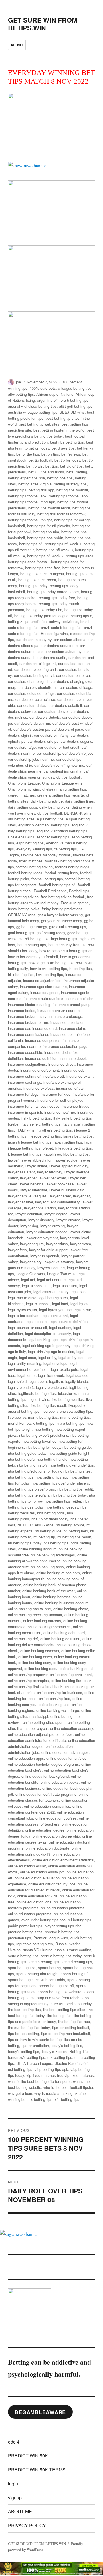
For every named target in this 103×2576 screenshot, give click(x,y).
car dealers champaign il (28, 681)
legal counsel (37, 1321)
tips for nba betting (23, 2033)
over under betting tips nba (43, 1920)
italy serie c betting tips (41, 1124)
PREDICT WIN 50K (28, 2456)
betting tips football (72, 490)
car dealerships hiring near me (59, 765)
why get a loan (20, 2093)
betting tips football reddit (49, 508)
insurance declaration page (65, 1046)
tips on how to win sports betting (35, 2039)
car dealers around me (59, 645)
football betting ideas (25, 873)
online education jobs (34, 1902)
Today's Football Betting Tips (66, 2051)
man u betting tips (75, 1417)
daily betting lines (79, 801)
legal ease (28, 1357)
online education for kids (37, 1896)
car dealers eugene (76, 741)
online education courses (56, 1818)
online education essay (27, 1866)
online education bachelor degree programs (43, 1764)
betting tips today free (57, 598)
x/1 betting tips (67, 2099)
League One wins (31, 1274)
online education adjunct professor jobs (40, 1734)
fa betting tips (66, 849)
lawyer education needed (47, 1232)
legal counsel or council (27, 1327)
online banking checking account (35, 1615)
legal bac (78, 1292)
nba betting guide (77, 1447)
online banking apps (47, 1567)
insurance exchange (25, 1082)
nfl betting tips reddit (74, 1537)
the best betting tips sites (64, 2009)
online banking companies (49, 1627)
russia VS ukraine (38, 1950)
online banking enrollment (71, 1674)
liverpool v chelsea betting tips (67, 1411)
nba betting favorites (39, 1441)
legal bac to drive (22, 1298)
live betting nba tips (68, 1399)
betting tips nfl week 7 (45, 556)
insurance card (44, 1028)
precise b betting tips (62, 1932)
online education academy (72, 1728)
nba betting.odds (51, 1513)
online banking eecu (41, 1668)
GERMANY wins (22, 915)
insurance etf (53, 1076)
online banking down (35, 1657)
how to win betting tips (48, 968)
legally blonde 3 (21, 1387)
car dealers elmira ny (51, 735)
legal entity (47, 1357)
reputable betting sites (35, 1944)
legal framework (51, 1375)
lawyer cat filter (20, 1202)
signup (15, 2498)
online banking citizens (42, 1621)
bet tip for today (67, 460)
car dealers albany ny (34, 639)
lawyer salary (31, 1262)
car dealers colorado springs (31, 693)
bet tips (52, 466)
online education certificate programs (46, 1794)
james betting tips (78, 1136)
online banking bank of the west (48, 1591)
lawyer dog (29, 1226)
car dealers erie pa (43, 741)
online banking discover (40, 1651)
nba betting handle (52, 1459)
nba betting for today (43, 1447)
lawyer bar (28, 1178)
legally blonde (77, 1381)
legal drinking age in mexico (51, 1351)
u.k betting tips (60, 2057)
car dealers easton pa (31, 729)
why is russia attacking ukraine (60, 2093)
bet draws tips (63, 448)
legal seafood (77, 1375)
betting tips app (41, 490)
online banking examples (28, 1680)
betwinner (70, 621)
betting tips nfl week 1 (63, 544)
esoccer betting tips (53, 837)
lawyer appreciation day (69, 1166)
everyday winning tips (34, 849)
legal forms (27, 1375)
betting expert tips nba (26, 478)
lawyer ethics (57, 1244)
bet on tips (50, 454)
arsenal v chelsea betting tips (32, 406)
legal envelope (55, 1363)
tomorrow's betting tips (27, 2057)
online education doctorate (47, 1848)
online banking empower (28, 1674)
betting (81, 472)
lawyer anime (36, 1166)
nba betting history (32, 1465)
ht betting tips (81, 968)
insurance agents (44, 992)
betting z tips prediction (27, 621)
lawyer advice (66, 1160)
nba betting (44, 1429)
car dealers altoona (70, 639)
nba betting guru (21, 1459)
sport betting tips (22, 1968)
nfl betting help (76, 1531)
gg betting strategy (32, 927)
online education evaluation (37, 1878)
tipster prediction (35, 2045)
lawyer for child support (48, 1250)
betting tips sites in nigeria (42, 574)
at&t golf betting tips (76, 406)
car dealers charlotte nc (38, 687)
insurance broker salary (27, 1016)
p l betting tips (80, 1920)
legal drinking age (43, 1339)
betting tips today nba (44, 610)
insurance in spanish (25, 1112)
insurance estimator (24, 1076)
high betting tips (64, 939)
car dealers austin (51, 657)
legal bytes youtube (55, 1310)
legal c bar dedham (24, 1315)
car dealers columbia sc (35, 699)
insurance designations (27, 1064)
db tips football (50, 813)
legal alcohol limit (36, 1286)
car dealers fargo (22, 747)
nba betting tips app (52, 1477)
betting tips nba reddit (45, 538)
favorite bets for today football (46, 855)
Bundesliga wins (54, 633)
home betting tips (32, 945)
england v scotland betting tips (62, 831)
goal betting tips (21, 933)
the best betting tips (24, 2009)
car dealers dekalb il (65, 705)
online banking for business (60, 1692)
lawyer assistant (21, 1172)
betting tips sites (80, 556)
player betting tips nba (63, 1926)
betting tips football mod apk (31, 502)
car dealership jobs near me (31, 759)
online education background (45, 1776)
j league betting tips (45, 1136)
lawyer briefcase (34, 1190)
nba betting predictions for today (34, 1471)
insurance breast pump (72, 1004)
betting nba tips (60, 478)
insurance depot (73, 1058)
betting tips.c (81, 616)
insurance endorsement (40, 1070)
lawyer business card (67, 1190)
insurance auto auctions (43, 998)
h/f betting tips (37, 939)
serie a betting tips (23, 1956)
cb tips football (69, 777)
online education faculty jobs (52, 1884)
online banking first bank (71, 1680)
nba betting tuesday (62, 1507)
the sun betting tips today (29, 2027)
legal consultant (55, 1315)
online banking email (76, 1668)
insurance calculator (67, 1022)
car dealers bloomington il (35, 669)
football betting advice (34, 867)
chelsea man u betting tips (64, 789)
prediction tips (20, 1938)
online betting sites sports (44, 1722)
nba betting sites (77, 1471)
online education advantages (65, 1752)
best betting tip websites (39, 424)
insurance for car (70, 1088)
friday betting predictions (62, 909)
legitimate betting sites (37, 1393)
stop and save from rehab (58, 1998)
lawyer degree (56, 1214)
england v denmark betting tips (44, 825)
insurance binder (79, 998)
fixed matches (31, 861)
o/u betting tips (56, 1543)
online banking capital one (29, 1609)
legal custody (60, 1327)
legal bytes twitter (22, 1310)
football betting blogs (72, 867)
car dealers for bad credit (59, 747)
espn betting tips (30, 843)
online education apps (26, 1758)
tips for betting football (71, 2027)
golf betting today (51, 933)
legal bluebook (38, 1304)
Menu (17, 45)
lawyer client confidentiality (57, 1202)
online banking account (37, 1549)
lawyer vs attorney (59, 1262)
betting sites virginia (35, 484)
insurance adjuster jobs (42, 980)
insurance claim (72, 1028)
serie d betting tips (77, 1962)
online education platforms (63, 1908)
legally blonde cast (51, 1387)
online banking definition (60, 1639)
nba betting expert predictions (44, 1435)
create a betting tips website (61, 795)
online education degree (45, 1830)
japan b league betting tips (30, 1142)
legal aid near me (51, 1280)
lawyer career (60, 1196)
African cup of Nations (55, 394)
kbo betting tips (76, 1154)
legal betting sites (53, 1298)
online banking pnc (54, 1704)
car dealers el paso (67, 729)
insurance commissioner (28, 1034)
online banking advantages (53, 1555)
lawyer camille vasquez (27, 1196)
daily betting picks (55, 807)
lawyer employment (42, 1238)
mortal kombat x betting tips (31, 1423)
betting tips (17, 490)
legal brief (60, 1304)
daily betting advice (47, 801)
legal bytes (79, 1304)
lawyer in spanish (45, 1256)
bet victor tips (71, 466)
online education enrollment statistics (63, 1860)
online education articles (66, 1758)
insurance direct (62, 1064)
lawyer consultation (40, 1208)
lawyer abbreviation (36, 1160)
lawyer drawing (53, 1226)
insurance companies (43, 1040)
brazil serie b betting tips (61, 627)
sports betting (49, 1968)
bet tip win (35, 466)
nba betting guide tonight (69, 1453)
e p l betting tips (50, 819)
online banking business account (61, 1603)
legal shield (17, 1381)
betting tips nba (46, 532)
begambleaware (40, 2412)
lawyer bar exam (53, 1178)
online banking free (55, 1698)
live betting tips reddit (48, 1405)
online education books (60, 1782)
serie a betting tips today (61, 1956)
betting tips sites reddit (37, 580)
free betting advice (23, 897)
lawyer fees (17, 1250)
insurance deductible (25, 1052)
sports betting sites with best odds (36, 1980)
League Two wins (61, 1274)
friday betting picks (24, 909)
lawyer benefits (31, 1184)
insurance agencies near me (43, 986)
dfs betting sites (21, 819)
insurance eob (73, 1070)
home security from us (67, 945)
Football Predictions (50, 891)
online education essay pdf (42, 1872)
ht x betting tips (21, 974)
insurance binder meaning (29, 1004)
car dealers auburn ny (64, 651)
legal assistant (65, 1286)
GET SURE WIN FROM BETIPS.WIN (43, 24)
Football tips (79, 891)
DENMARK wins (78, 813)
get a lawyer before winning (60, 915)
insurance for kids (56, 1094)
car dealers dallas (32, 705)
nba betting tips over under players (60, 1483)
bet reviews (71, 454)
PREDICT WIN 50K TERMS (37, 2470)
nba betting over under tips (72, 1465)
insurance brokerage (65, 1016)
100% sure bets (43, 388)
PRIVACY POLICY (27, 2525)
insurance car (19, 1028)
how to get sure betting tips (51, 963)
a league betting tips (75, 388)
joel (19, 382)
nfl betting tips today (25, 1543)
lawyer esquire (32, 1244)
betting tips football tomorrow (61, 514)
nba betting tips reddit (75, 1489)
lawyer (13, 1160)
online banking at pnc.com (58, 1573)
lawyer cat (81, 1196)
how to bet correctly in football (33, 957)
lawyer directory (41, 1220)
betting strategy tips (70, 484)
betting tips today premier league (41, 616)
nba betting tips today (69, 1495)
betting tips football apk (27, 496)
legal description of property (48, 1333)
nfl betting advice (70, 1525)
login (13, 2484)
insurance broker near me (59, 1010)
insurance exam (80, 1076)
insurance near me (60, 1112)
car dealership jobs (78, 753)
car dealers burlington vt (34, 675)
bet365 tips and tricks (46, 472)
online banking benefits (51, 1597)
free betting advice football (63, 897)
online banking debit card (64, 1633)
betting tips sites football (28, 562)
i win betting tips (49, 974)
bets (70, 472)
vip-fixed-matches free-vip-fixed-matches (60, 2075)
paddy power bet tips (25, 1926)
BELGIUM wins (72, 412)
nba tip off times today (50, 1519)
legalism (56, 1381)
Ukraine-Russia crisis (72, 2063)
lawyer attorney (50, 1172)
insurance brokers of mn (28, 1022)
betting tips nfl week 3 (55, 550)
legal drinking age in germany (46, 1345)
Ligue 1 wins (39, 1399)
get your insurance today (62, 921)
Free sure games (75, 903)
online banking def (23, 1639)
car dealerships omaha (63, 771)
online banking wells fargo (58, 1710)
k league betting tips (25, 1154)
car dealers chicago (76, 687)
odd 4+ (15, 2442)
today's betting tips (24, 2051)
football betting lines (61, 873)
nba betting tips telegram (28, 1495)
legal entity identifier (75, 1357)
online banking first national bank (35, 1686)
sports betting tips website (60, 1992)
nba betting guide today (27, 1453)
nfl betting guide (48, 1531)
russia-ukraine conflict (73, 1950)
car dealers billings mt (38, 663)
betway (55, 621)
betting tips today (33, 586)
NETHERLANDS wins (35, 1525)
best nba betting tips (67, 442)
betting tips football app (68, 496)
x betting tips (42, 2099)
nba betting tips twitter (63, 1501)
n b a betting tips (71, 1423)
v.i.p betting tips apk (51, 2069)
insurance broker (22, 1010)
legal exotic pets (65, 1369)
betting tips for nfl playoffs (49, 526)
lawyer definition (29, 1214)
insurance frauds (76, 1106)
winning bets (18, 2099)
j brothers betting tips (54, 1130)
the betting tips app (74, 2021)
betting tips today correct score (53, 592)
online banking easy (35, 1662)
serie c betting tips (44, 1962)
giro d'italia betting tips (68, 927)
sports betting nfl (75, 1974)
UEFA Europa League (34, 2063)
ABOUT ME (20, 2511)
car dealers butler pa (73, 675)
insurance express (39, 1088)
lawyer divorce (68, 1220)
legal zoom (38, 1381)
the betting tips (59, 2015)
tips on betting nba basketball (66, 2033)
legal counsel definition (69, 1321)
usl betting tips (20, 2069)
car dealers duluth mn (32, 723)
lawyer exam (81, 1244)
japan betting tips (68, 1142)
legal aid (28, 1280)
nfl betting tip (44, 1537)
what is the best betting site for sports (39, 2081)
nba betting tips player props (31, 1489)
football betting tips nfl (57, 885)
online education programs (30, 1914)
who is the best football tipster (68, 2087)
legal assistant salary (51, 1292)
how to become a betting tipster (65, 951)
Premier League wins (51, 1938)
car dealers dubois (45, 717)
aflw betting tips (21, 394)
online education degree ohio (56, 1836)
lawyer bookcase (60, 1184)
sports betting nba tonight (37, 1974)
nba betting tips (21, 1477)
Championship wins (24, 789)
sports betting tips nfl (56, 1986)
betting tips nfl (31, 544)
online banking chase (71, 1609)
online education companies (47, 1806)
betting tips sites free (43, 568)
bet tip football (40, 460)
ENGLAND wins (21, 837)
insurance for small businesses (34, 1106)
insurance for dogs (23, 1094)
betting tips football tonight (30, 520)
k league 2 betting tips (74, 1148)
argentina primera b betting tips (63, 400)
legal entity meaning (25, 1363)
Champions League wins (62, 783)
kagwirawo (52, 1154)
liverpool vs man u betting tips (33, 1417)
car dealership (48, 753)
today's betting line (67, 2045)
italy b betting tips (36, 1118)
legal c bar (82, 1310)
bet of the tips (28, 454)
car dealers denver (53, 711)
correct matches (21, 795)
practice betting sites (25, 1932)
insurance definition (41, 1058)
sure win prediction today (71, 2004)
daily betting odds (23, 807)
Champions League (24, 783)
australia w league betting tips (33, 412)
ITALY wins (25, 1130)
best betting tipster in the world (59, 430)
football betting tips (47, 879)
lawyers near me (51, 1268)
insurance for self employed (60, 1100)
